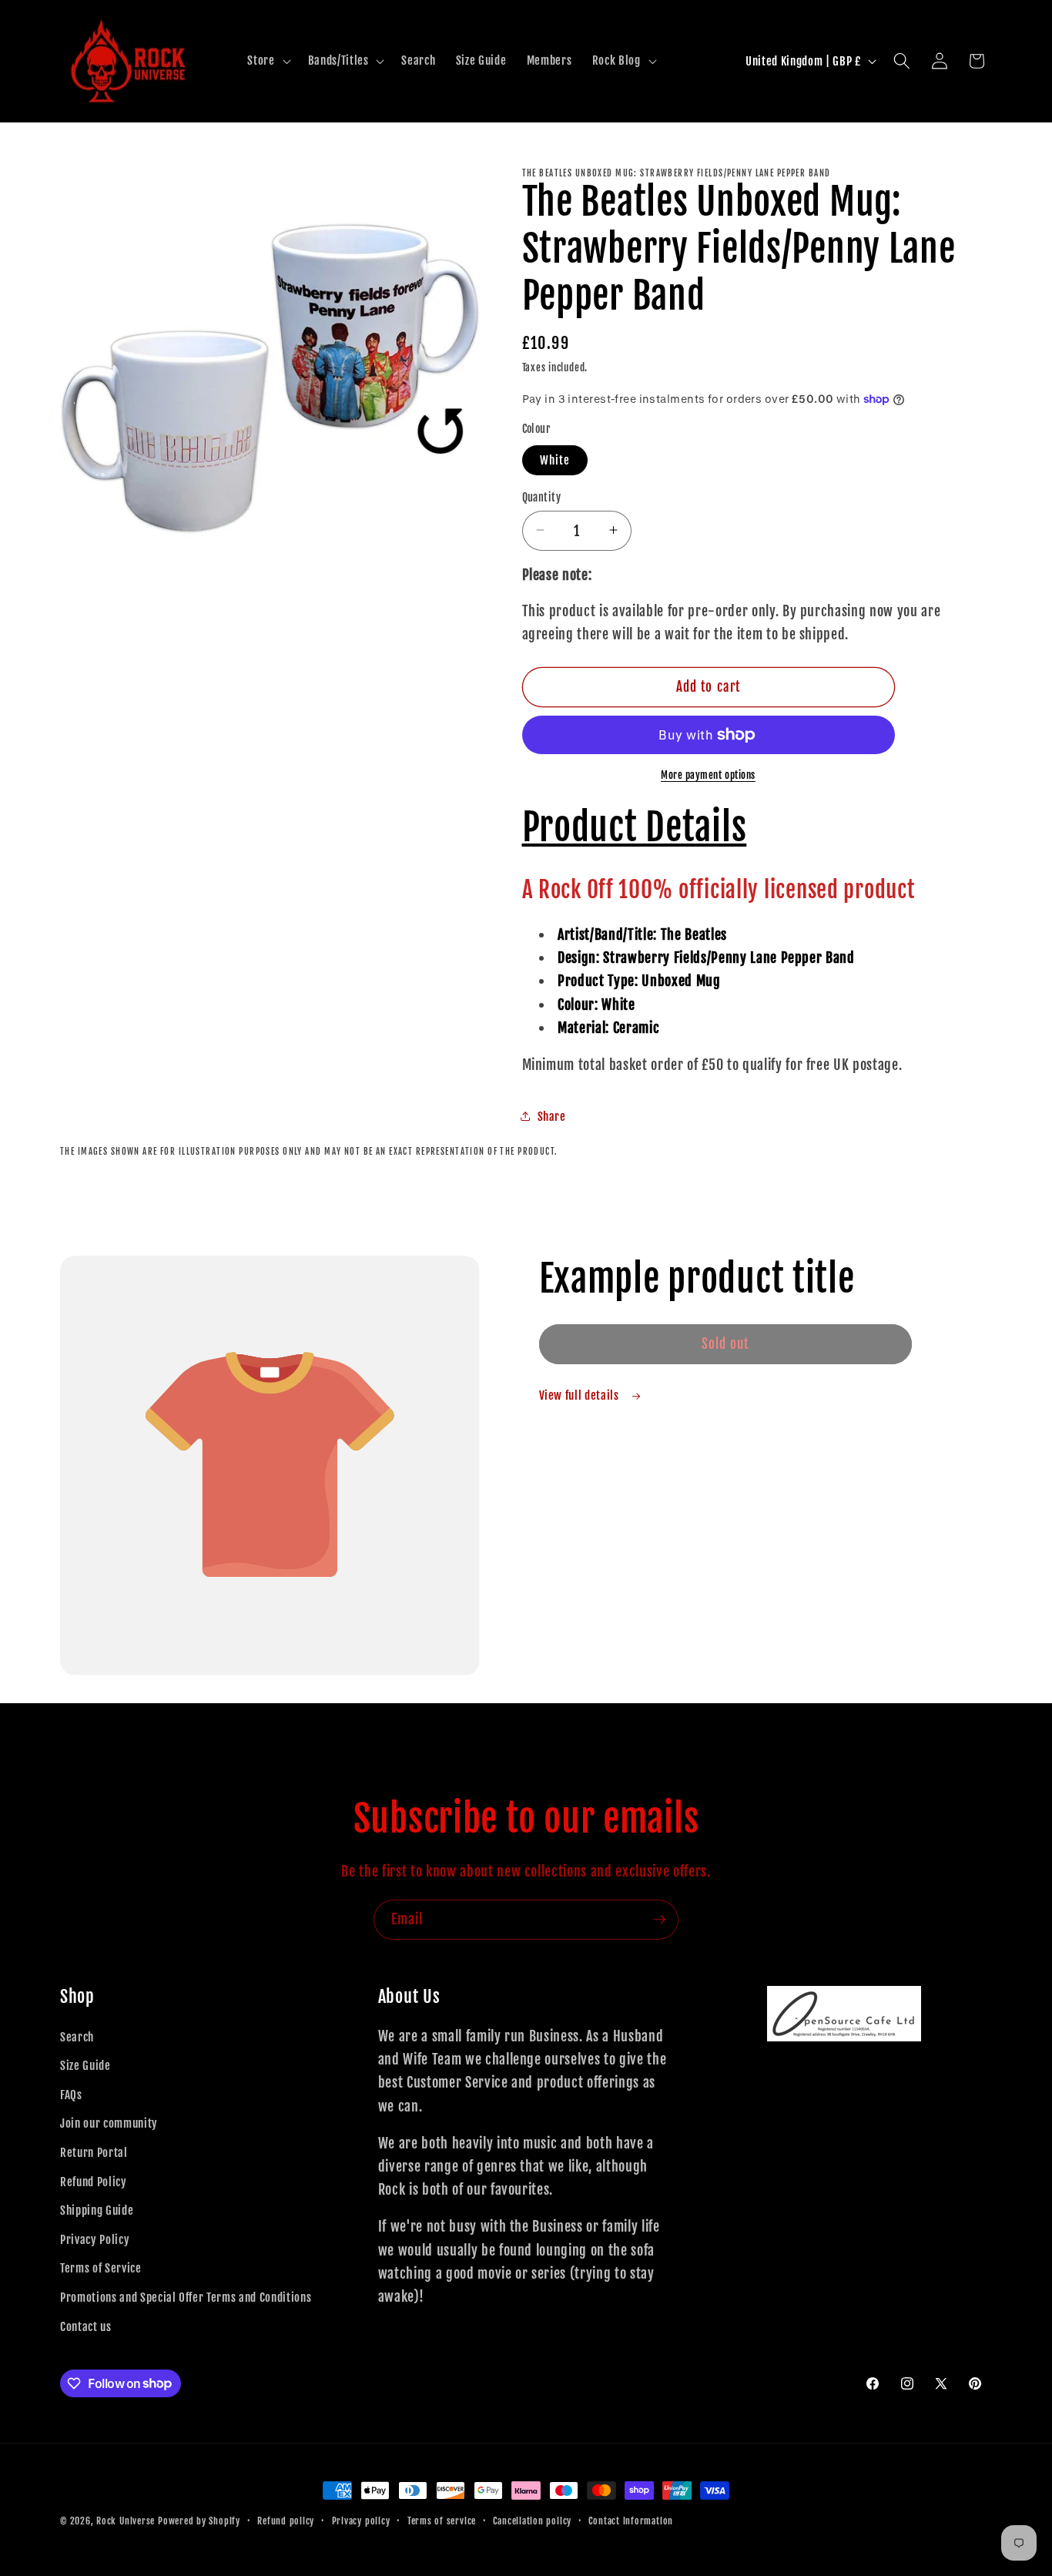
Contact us (86, 2326)
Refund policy (286, 2521)
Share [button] (552, 1115)
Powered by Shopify (199, 2521)
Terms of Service (101, 2268)
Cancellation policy (532, 2521)
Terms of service (442, 2521)
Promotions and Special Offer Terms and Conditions (186, 2297)
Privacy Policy (95, 2239)
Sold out (725, 1344)
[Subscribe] (659, 1920)
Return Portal (94, 2152)
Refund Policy (94, 2182)
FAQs (71, 2095)
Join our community (109, 2123)
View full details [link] (581, 1395)
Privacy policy (361, 2521)
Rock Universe (126, 2521)
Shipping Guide (97, 2210)
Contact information (631, 2521)
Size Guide (85, 2065)
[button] (267, 61)
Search (77, 2037)
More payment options (708, 775)
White (555, 459)
